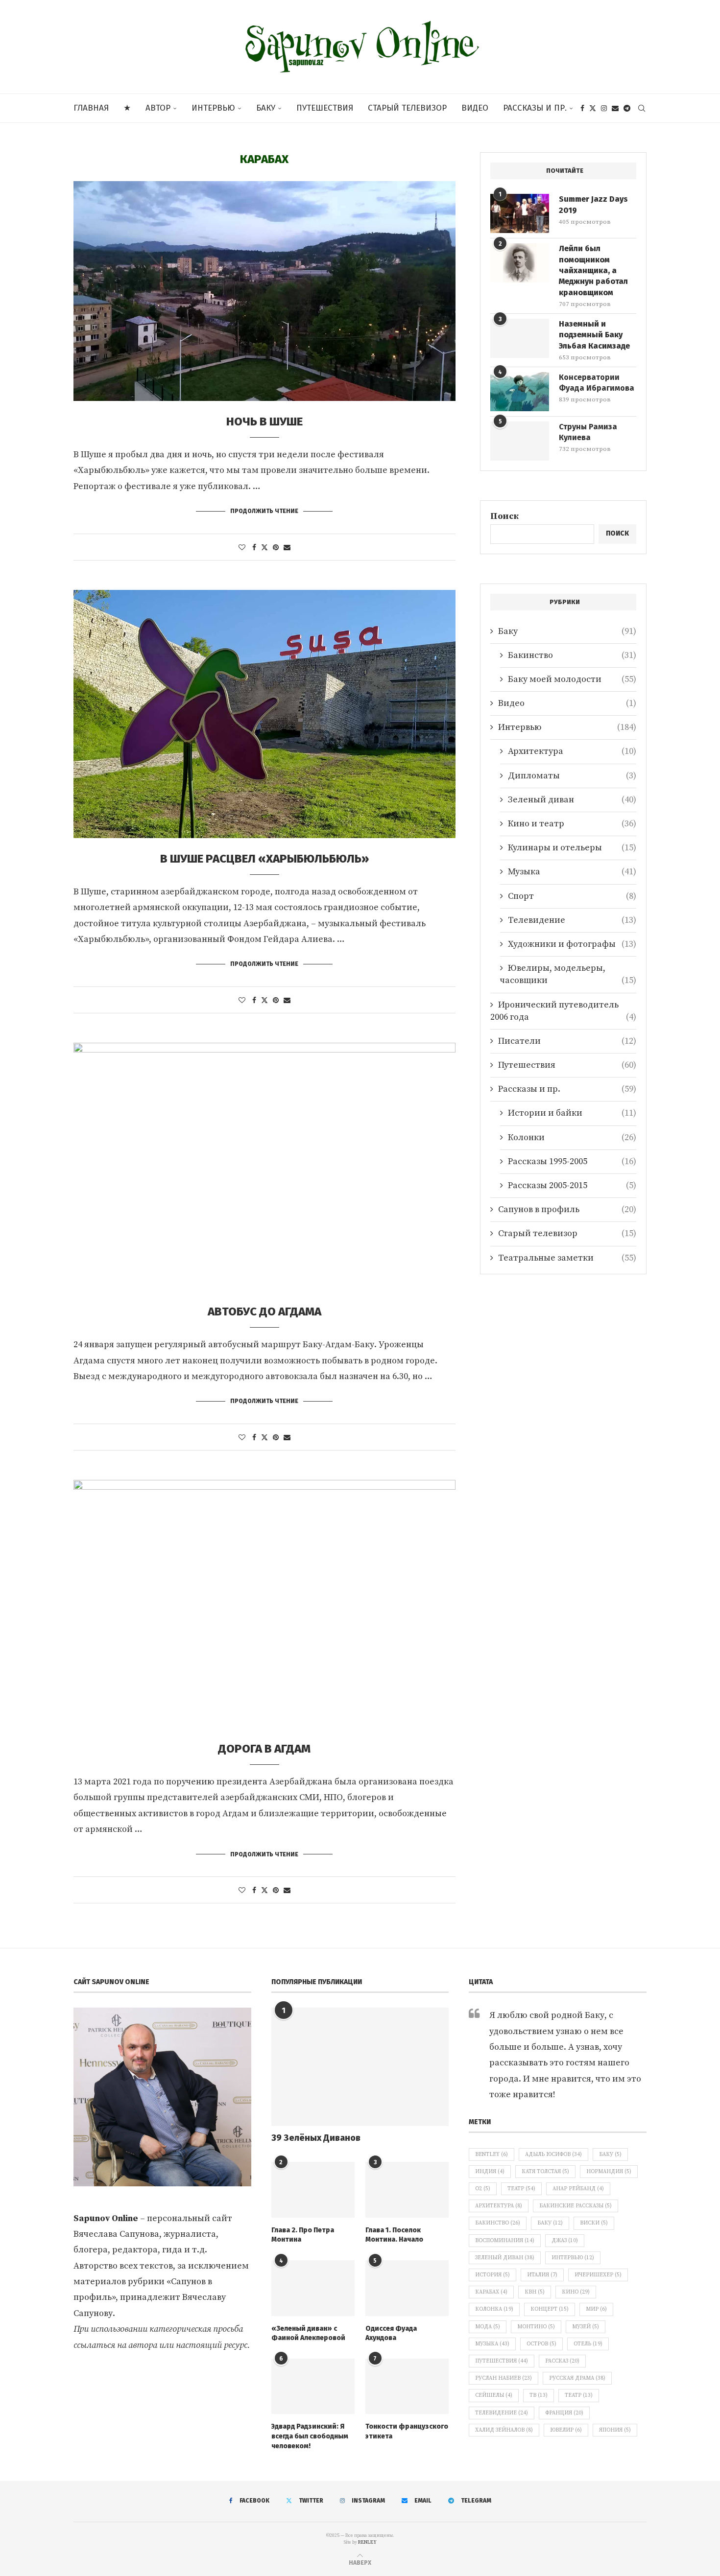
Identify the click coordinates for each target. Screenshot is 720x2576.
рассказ (562, 2361)
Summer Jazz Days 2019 (593, 204)
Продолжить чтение (264, 511)
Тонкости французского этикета (407, 2431)
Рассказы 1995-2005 (572, 1161)
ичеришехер (598, 2275)
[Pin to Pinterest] (276, 548)
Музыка (572, 872)
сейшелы (494, 2395)
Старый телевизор (407, 108)
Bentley (492, 2154)
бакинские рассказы (576, 2206)
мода (488, 2327)
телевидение (502, 2413)
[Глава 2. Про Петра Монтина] (313, 2190)
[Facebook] (582, 108)
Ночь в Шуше (264, 422)
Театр (521, 2189)
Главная (91, 108)
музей (586, 2327)
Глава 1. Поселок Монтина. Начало (394, 2235)
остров (541, 2344)
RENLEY (367, 2542)
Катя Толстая (545, 2172)
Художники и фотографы (572, 944)
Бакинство (572, 655)
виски (594, 2223)
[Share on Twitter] (264, 548)
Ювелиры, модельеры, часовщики (568, 974)
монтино (536, 2327)
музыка (492, 2344)
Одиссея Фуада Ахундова (391, 2333)
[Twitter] (593, 108)
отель (588, 2344)
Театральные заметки (567, 1258)
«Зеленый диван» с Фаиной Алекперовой (308, 2333)
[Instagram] (604, 108)
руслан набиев (504, 2378)
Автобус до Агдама (264, 1311)
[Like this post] (242, 548)
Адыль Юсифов (553, 2154)
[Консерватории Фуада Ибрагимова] (520, 392)
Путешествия (325, 108)
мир (596, 2309)
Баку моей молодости (572, 679)
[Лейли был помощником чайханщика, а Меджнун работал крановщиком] (520, 263)
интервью (573, 2258)
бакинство (498, 2223)
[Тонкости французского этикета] (407, 2387)
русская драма (577, 2378)
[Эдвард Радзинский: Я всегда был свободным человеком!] (313, 2387)
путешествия (502, 2361)
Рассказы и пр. (535, 108)
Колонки (572, 1137)
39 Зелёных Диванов (316, 2138)
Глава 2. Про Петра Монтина (303, 2235)
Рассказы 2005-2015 (572, 1185)
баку (550, 2223)
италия (542, 2275)
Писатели (567, 1041)
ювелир (566, 2430)
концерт (550, 2309)
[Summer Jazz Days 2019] (520, 213)
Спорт (572, 896)
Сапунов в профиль (567, 1209)
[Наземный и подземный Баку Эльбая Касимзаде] (520, 338)
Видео (475, 108)
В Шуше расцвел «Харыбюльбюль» (264, 859)
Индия (490, 2172)
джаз (565, 2241)
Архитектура (572, 751)
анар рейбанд (578, 2189)
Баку (266, 108)
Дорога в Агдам (264, 1749)
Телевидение (572, 920)
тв (539, 2395)
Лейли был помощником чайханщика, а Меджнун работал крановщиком (593, 270)
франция (564, 2413)
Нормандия (609, 2172)
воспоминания (505, 2241)
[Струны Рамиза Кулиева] (520, 441)
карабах (491, 2292)
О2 (483, 2189)
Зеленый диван (572, 800)
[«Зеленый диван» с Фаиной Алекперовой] (313, 2288)
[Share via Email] (287, 548)
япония (615, 2430)
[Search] (642, 108)
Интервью (213, 108)
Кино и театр (572, 824)
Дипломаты (572, 776)
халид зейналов (504, 2430)
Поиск (504, 516)
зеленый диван (505, 2258)
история (492, 2275)
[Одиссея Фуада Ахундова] (407, 2288)
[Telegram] (627, 108)
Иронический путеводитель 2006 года (563, 1011)
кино (576, 2292)
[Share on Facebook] (254, 548)
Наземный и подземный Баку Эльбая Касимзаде (594, 335)
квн (535, 2292)
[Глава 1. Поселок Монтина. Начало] (407, 2190)
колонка (494, 2309)
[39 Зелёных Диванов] (360, 2067)
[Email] (615, 108)
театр (579, 2395)
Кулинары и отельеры (572, 848)
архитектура (499, 2206)
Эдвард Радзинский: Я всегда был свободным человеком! (310, 2436)
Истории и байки (572, 1113)
